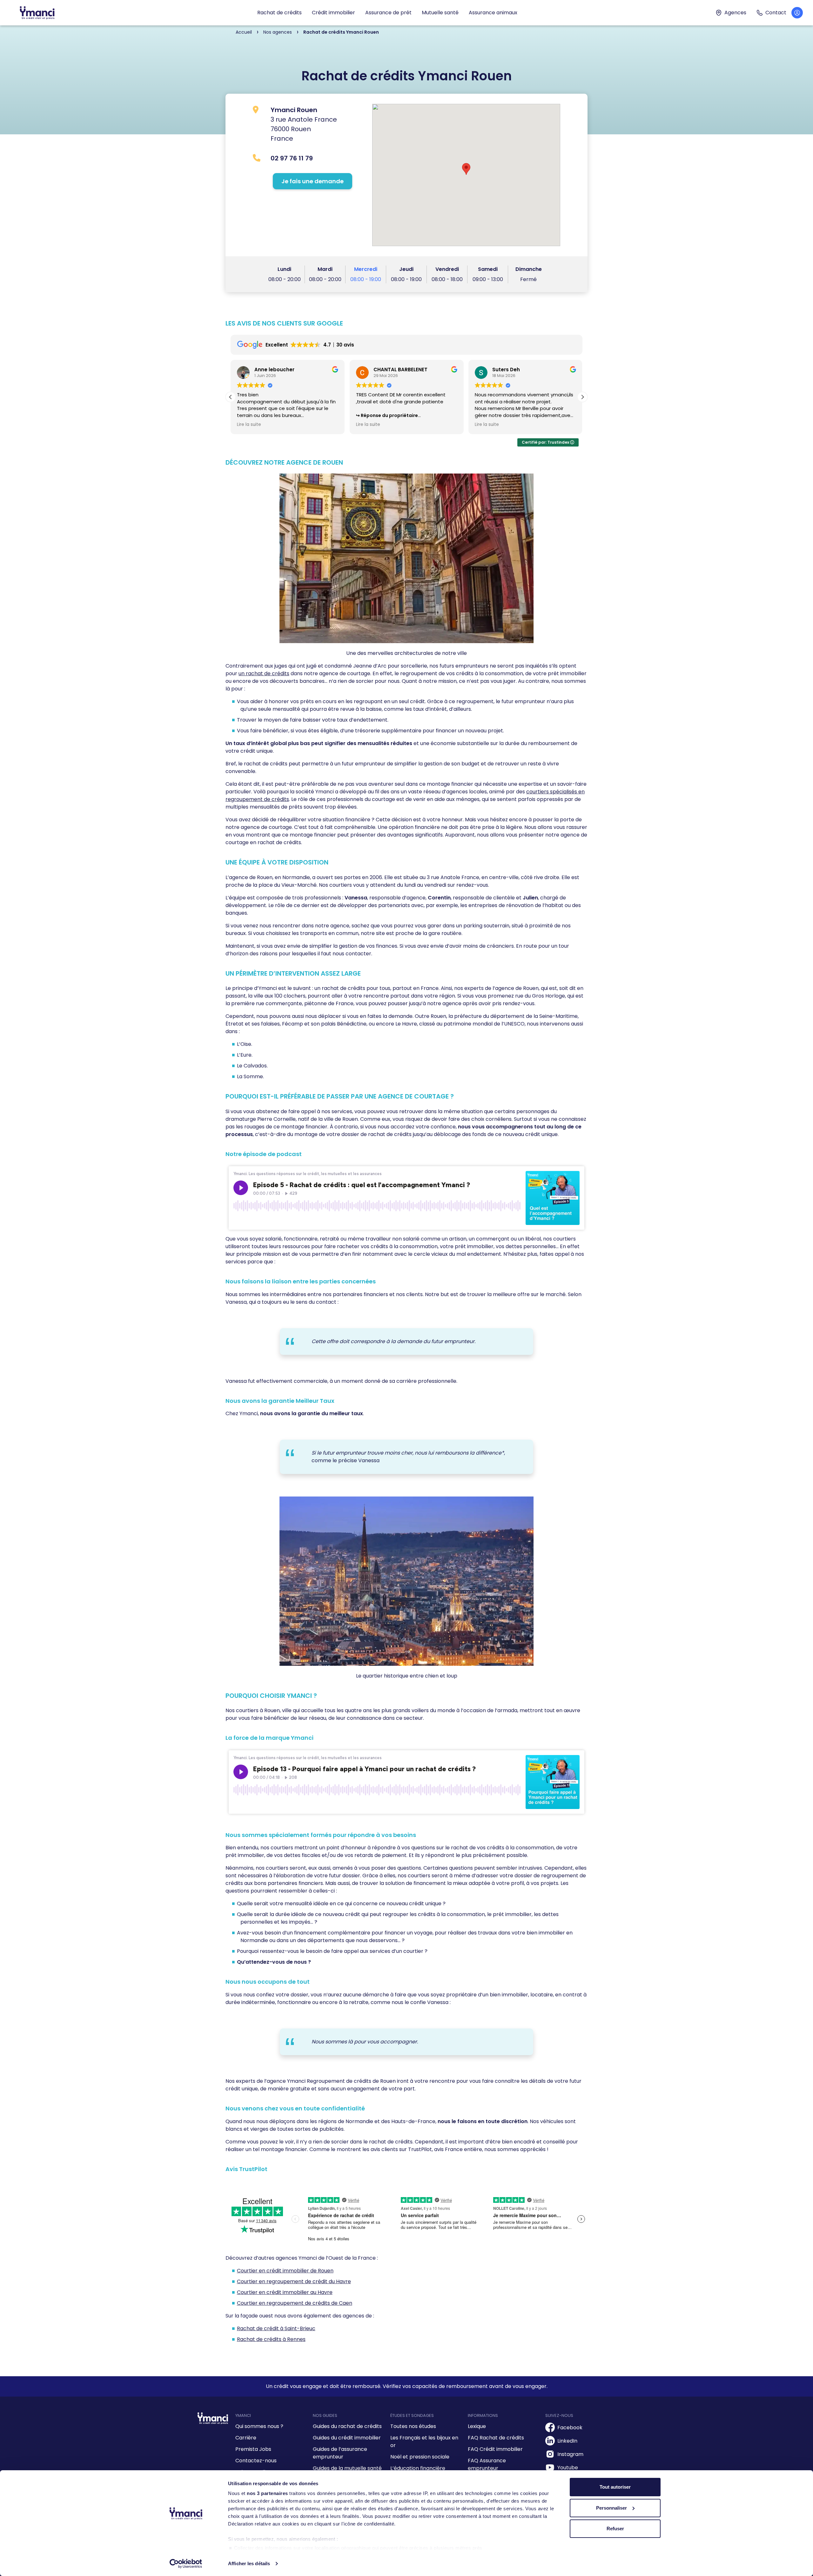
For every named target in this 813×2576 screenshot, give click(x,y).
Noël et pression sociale (420, 2457)
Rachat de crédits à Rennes (271, 2339)
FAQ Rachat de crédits (496, 2438)
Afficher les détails (249, 2563)
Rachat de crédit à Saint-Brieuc (276, 2328)
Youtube (568, 2468)
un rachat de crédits (264, 673)
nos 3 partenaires (267, 2493)
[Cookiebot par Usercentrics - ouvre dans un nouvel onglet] (186, 2564)
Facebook (570, 2428)
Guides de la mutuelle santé (347, 2468)
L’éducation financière (418, 2468)
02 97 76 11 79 (292, 158)
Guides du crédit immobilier (347, 2438)
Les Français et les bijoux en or (424, 2441)
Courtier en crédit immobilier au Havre (285, 2292)
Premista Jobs (253, 2449)
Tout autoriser (615, 2487)
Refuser (615, 2529)
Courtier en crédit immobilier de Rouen (285, 2271)
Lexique (477, 2426)
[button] (582, 397)
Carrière (246, 2438)
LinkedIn (567, 2441)
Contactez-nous (256, 2461)
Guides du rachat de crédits (347, 2426)
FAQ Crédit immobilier (495, 2449)
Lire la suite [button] (249, 425)
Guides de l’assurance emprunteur (340, 2453)
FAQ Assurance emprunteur (487, 2464)
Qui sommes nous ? (259, 2426)
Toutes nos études (413, 2426)
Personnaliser (611, 2508)
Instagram (570, 2454)
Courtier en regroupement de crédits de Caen (295, 2303)
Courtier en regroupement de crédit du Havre (294, 2281)
